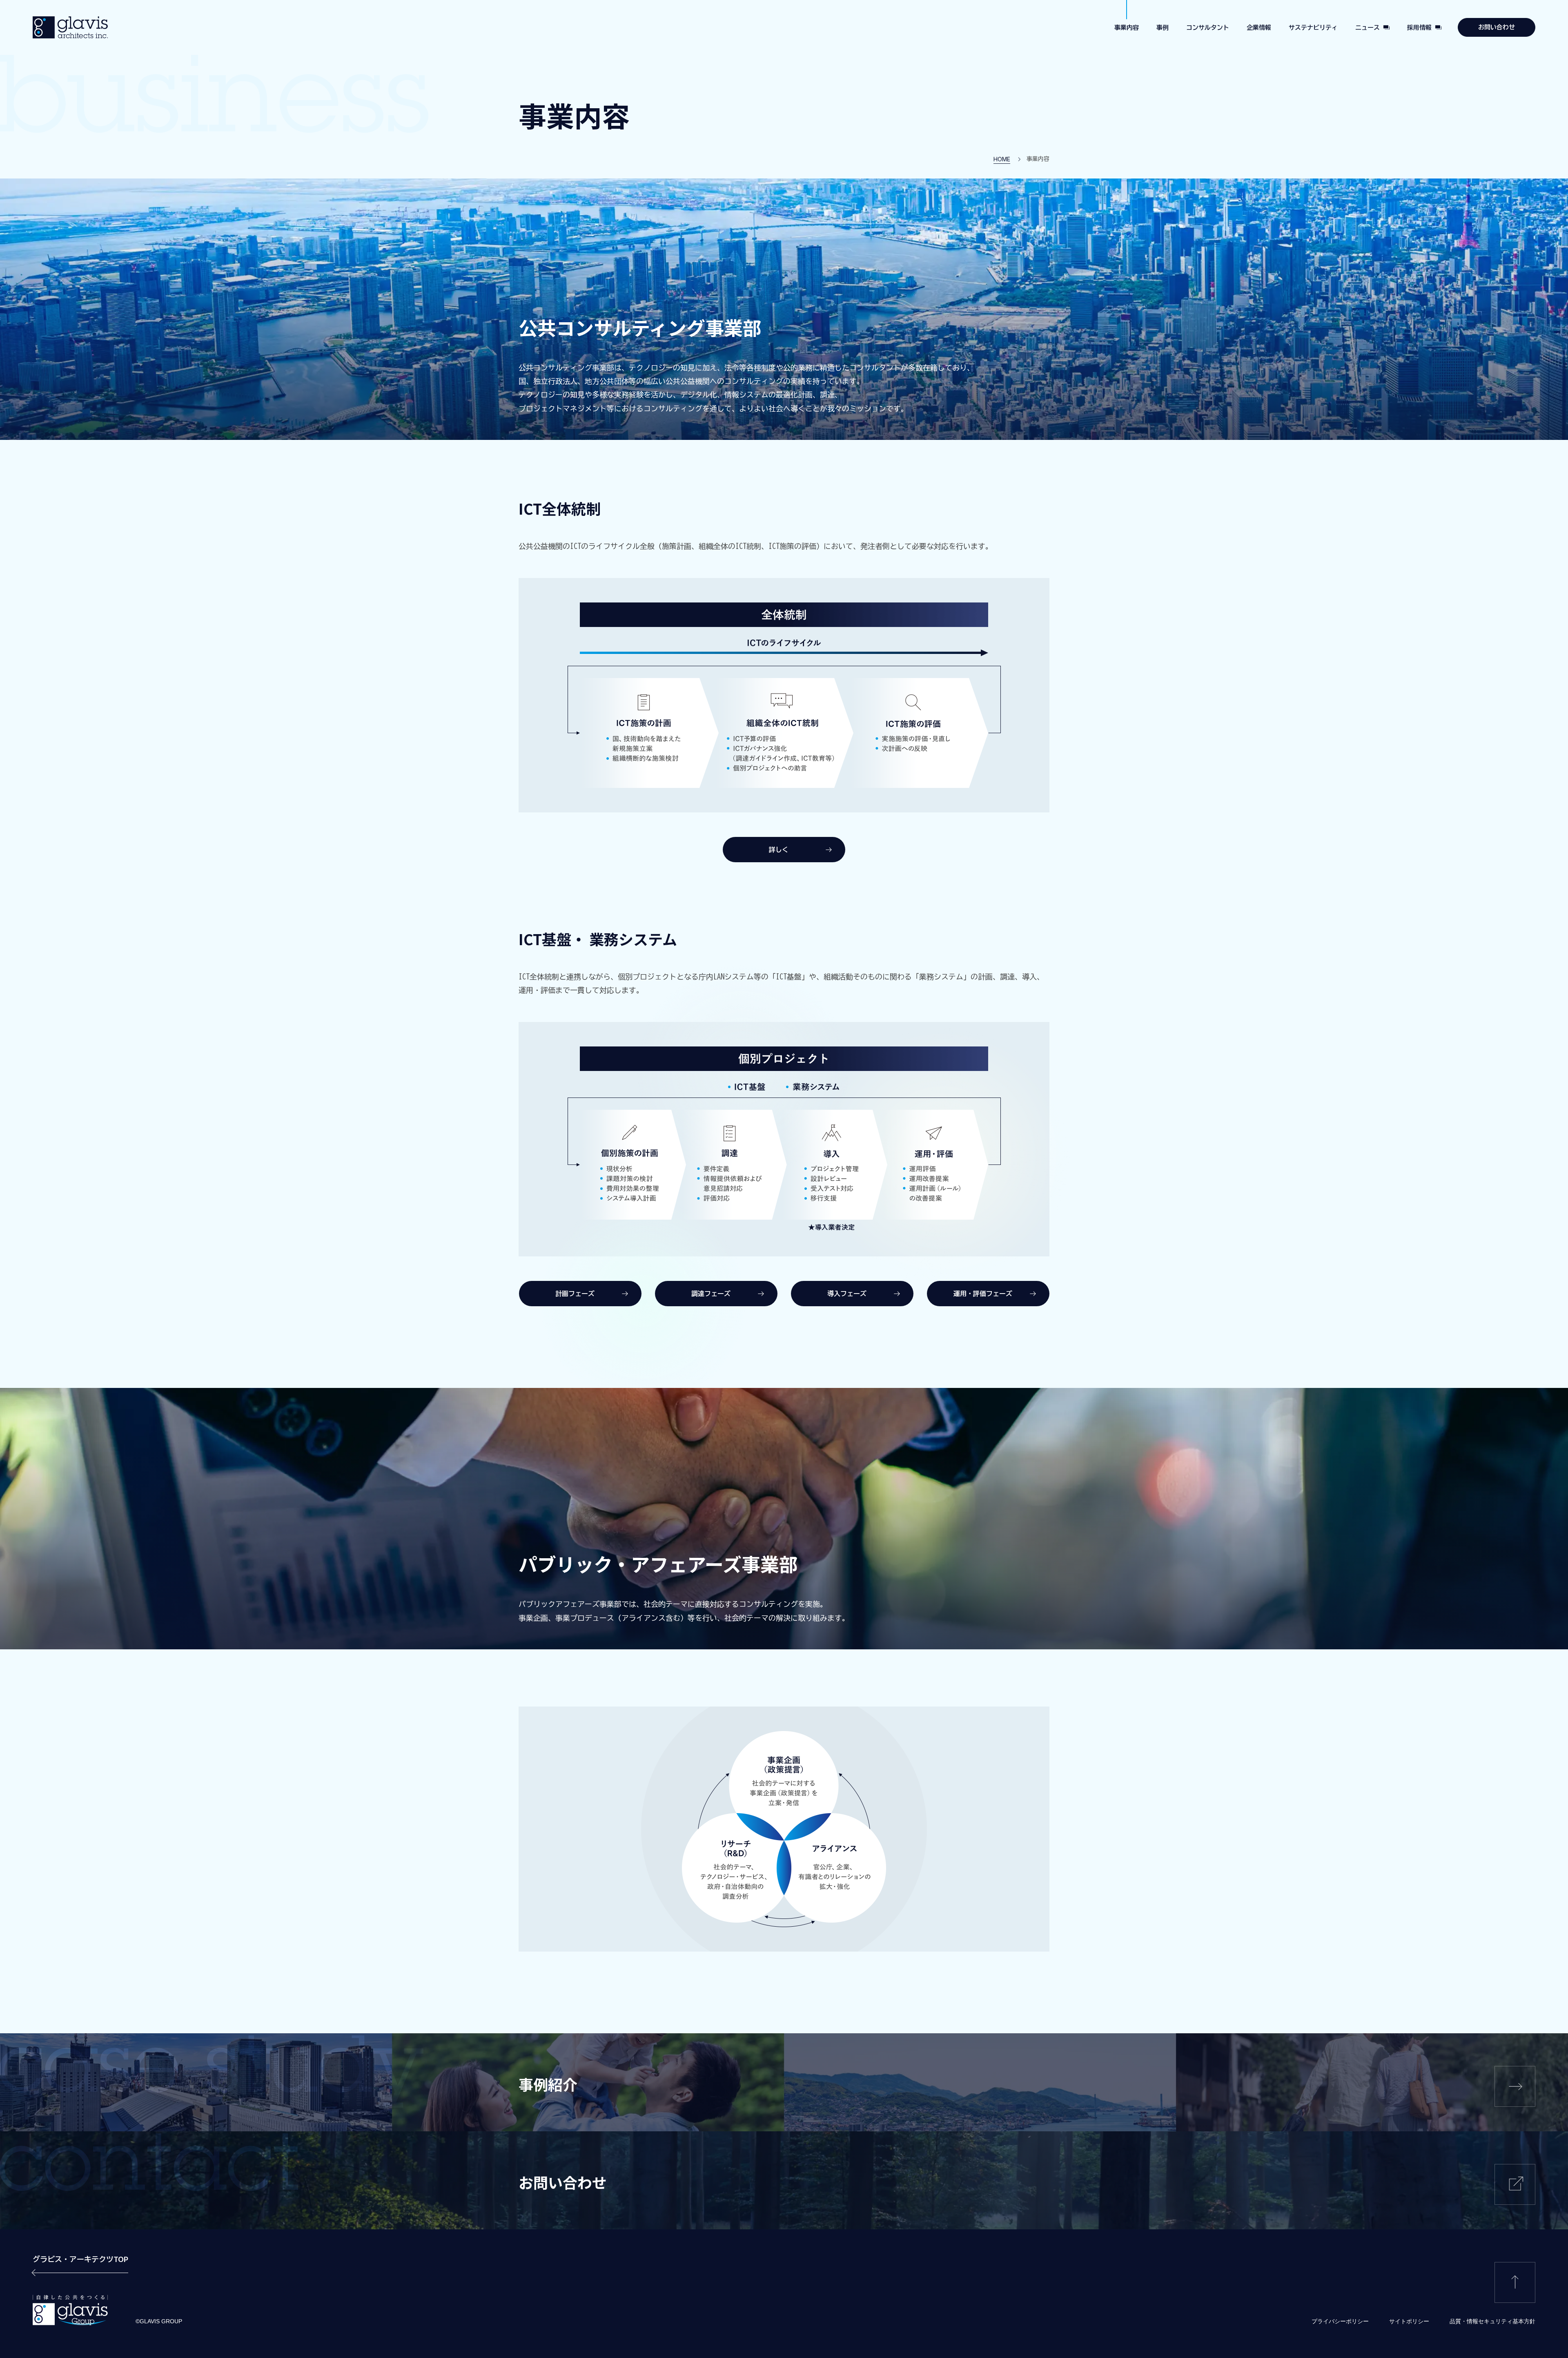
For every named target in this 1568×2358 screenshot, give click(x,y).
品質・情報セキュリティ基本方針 (1492, 2321)
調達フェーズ (711, 1294)
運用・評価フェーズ (983, 1294)
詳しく (779, 850)
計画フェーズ (575, 1294)
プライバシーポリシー (1340, 2321)
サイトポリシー (1409, 2321)
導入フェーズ (847, 1294)
